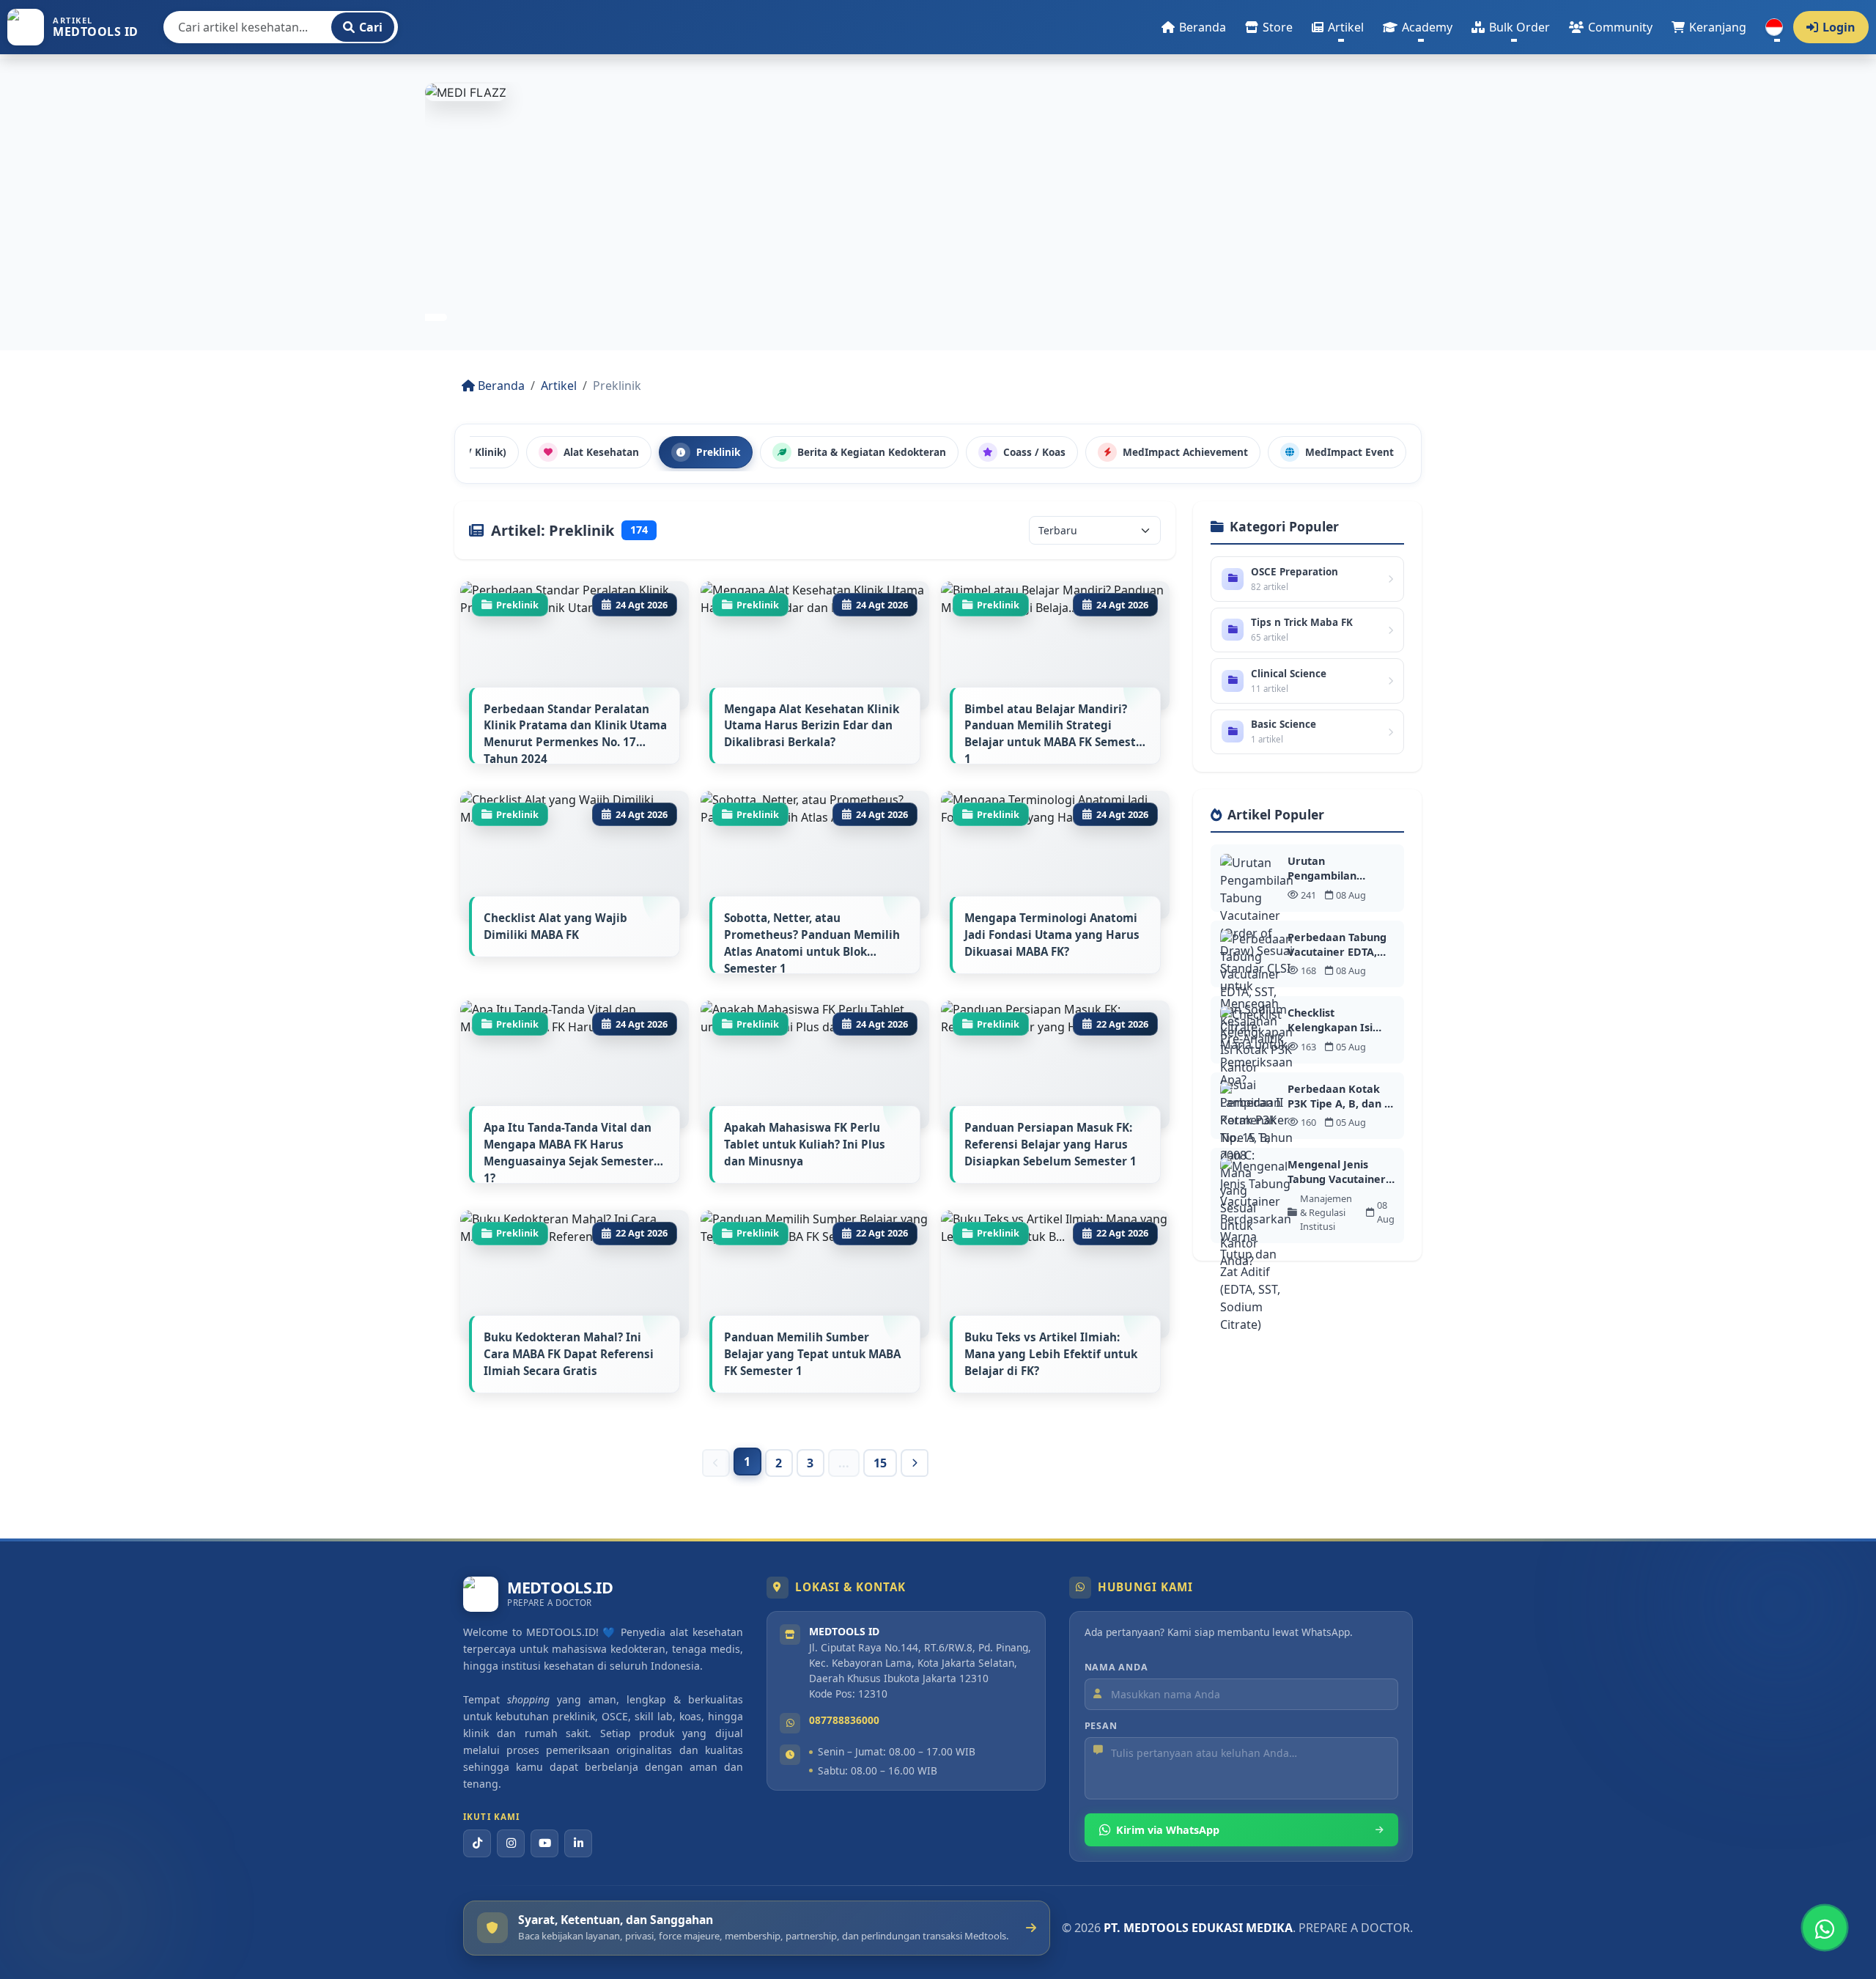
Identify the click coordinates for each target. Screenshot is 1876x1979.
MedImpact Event (1349, 452)
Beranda (500, 386)
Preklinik (718, 452)
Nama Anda (1116, 1667)
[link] (938, 210)
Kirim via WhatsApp (1168, 1830)
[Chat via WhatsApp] (1825, 1928)
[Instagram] (511, 1843)
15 (880, 1463)
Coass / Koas (1034, 452)
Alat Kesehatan (601, 452)
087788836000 (844, 1720)
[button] (1338, 27)
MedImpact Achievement (1185, 452)
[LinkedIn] (578, 1843)
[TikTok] (477, 1843)
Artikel (559, 386)
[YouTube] (544, 1843)
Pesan (1101, 1726)
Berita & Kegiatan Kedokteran (872, 452)
